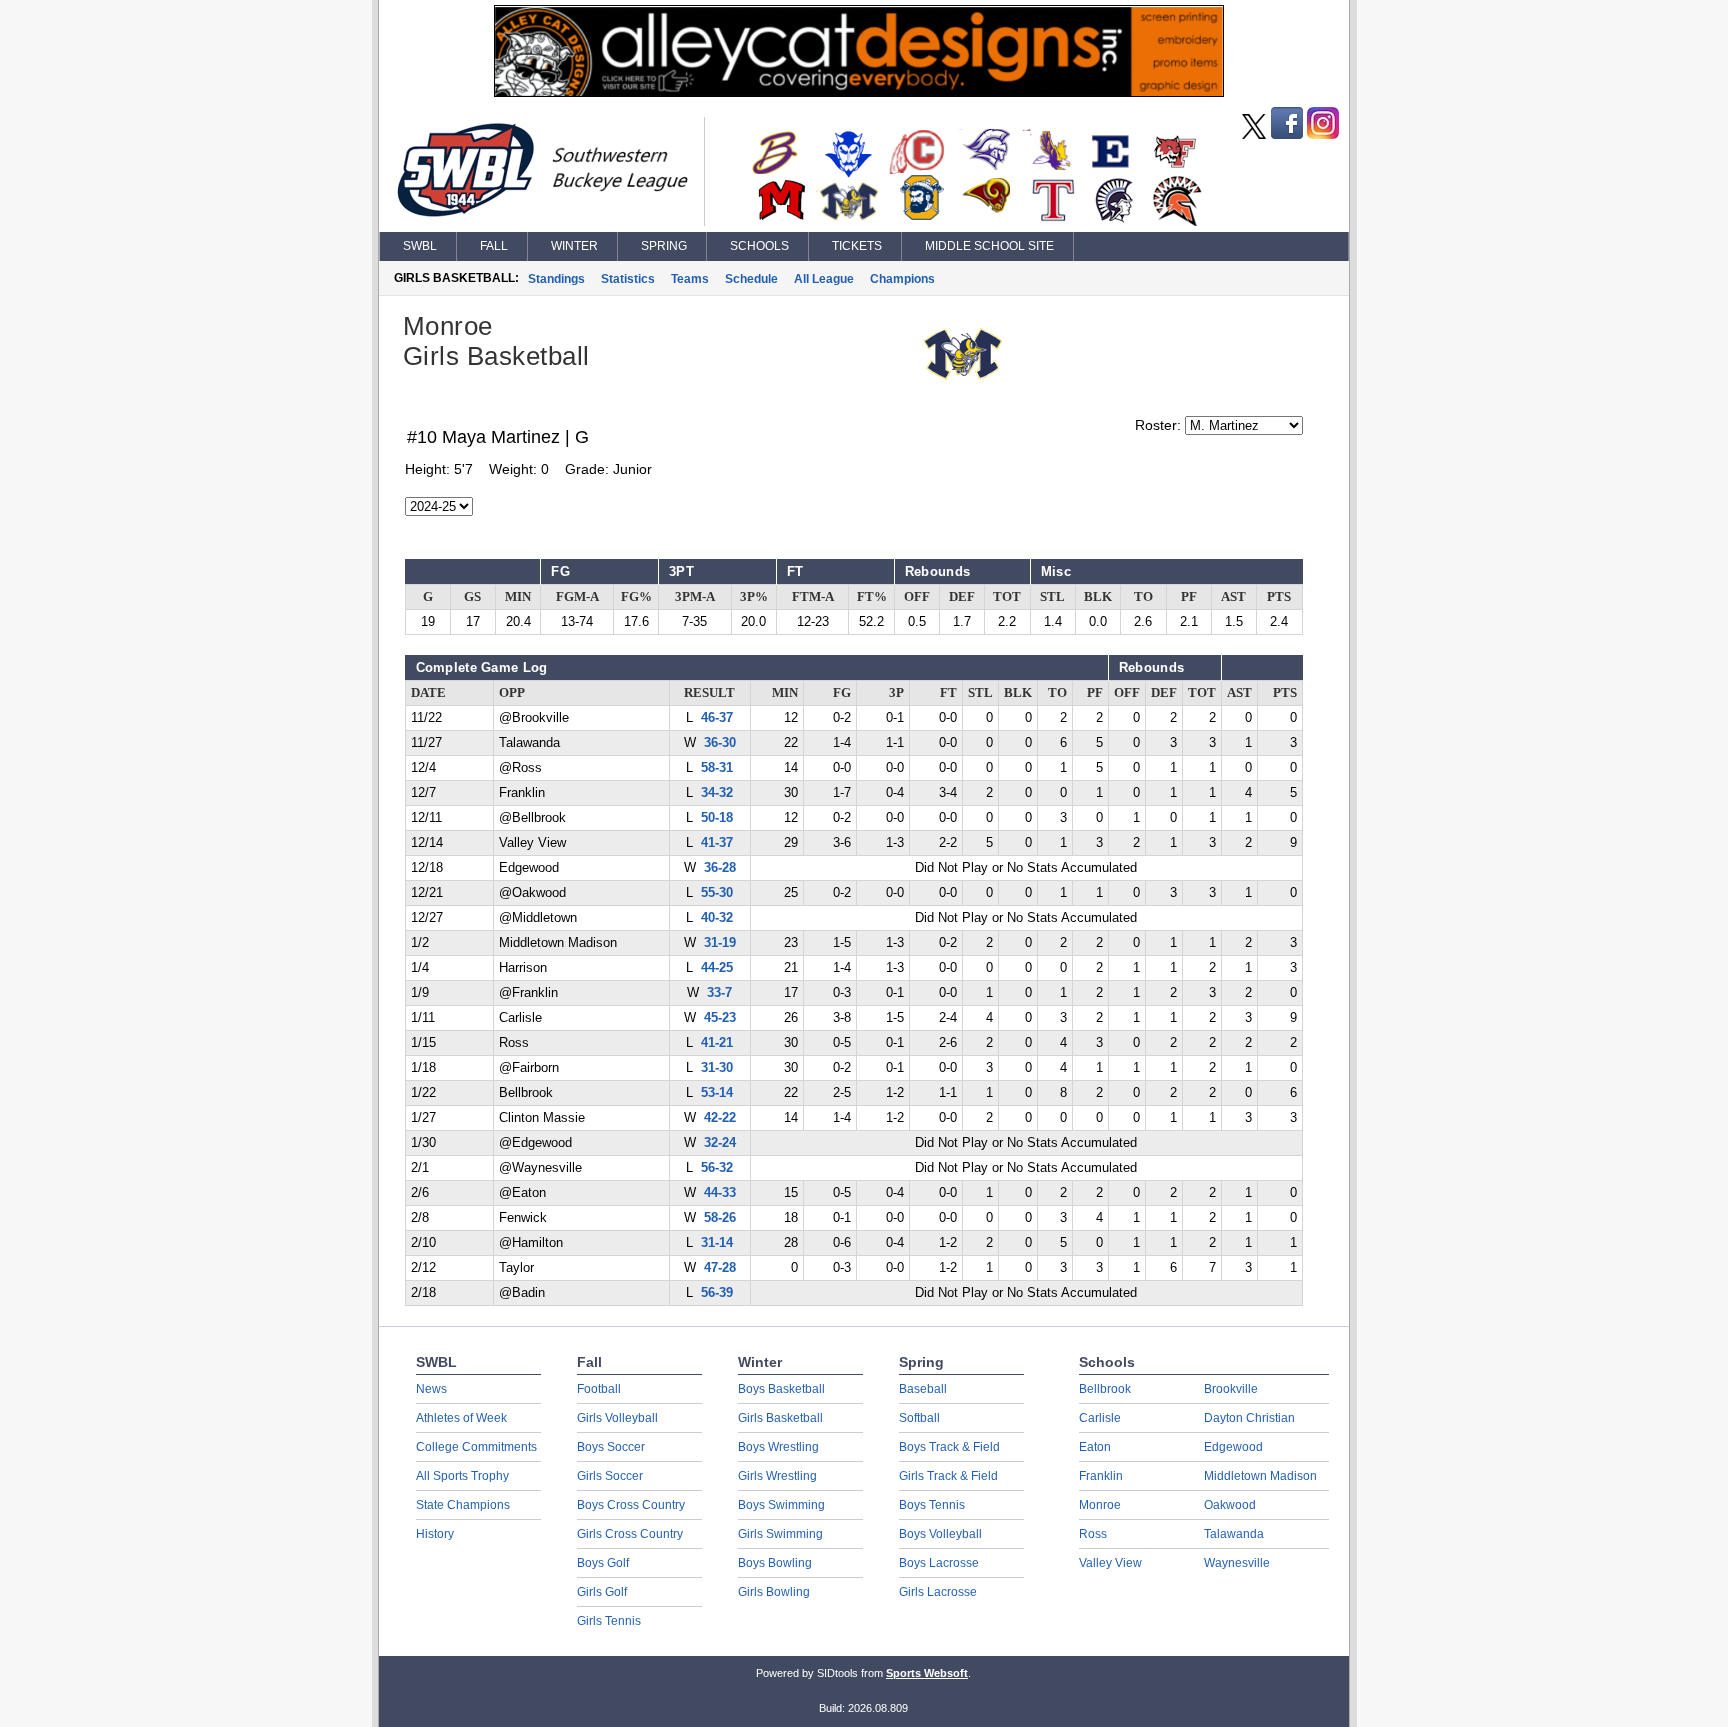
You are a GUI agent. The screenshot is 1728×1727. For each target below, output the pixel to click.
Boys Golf (603, 1563)
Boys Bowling (775, 1563)
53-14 (717, 1093)
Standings (556, 279)
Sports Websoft (927, 1673)
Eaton (1095, 1447)
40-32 (717, 918)
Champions (902, 279)
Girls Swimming (780, 1534)
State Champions (463, 1505)
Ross (1093, 1534)
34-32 (717, 793)
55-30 (717, 893)
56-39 (717, 1293)
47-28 (720, 1268)
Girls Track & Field (948, 1476)
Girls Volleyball (617, 1418)
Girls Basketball (780, 1418)
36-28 (720, 868)
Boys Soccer (611, 1447)
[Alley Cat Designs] (859, 92)
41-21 (717, 1043)
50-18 (717, 818)
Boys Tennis (932, 1505)
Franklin (1101, 1476)
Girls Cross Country (630, 1534)
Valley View (1110, 1563)
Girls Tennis (609, 1621)
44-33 (720, 1193)
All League (824, 279)
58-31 (717, 768)
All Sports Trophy (462, 1476)
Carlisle (1100, 1418)
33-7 (719, 993)
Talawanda (1234, 1534)
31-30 (717, 1068)
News (431, 1389)
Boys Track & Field (949, 1447)
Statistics (628, 279)
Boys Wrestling (778, 1447)
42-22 (720, 1118)
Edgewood (1233, 1447)
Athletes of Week (461, 1418)
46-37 (717, 718)
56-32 (717, 1168)
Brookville (1231, 1389)
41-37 (717, 843)
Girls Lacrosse (938, 1592)
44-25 (717, 968)
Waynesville (1237, 1563)
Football (599, 1389)
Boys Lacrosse (939, 1563)
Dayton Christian (1249, 1418)
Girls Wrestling (777, 1476)
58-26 (720, 1218)
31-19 (720, 943)
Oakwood (1230, 1505)
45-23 (720, 1018)
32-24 (720, 1143)
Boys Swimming (781, 1505)
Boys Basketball (781, 1389)
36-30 (720, 743)
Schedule (751, 279)
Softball (919, 1418)
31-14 (717, 1243)
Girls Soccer (610, 1476)
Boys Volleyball (940, 1534)
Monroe (1100, 1505)
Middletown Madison (1260, 1476)
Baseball (923, 1389)
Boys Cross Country (631, 1505)
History (435, 1534)
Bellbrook (1105, 1389)
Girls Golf (602, 1592)
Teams (690, 279)
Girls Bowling (774, 1592)
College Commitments (476, 1447)
